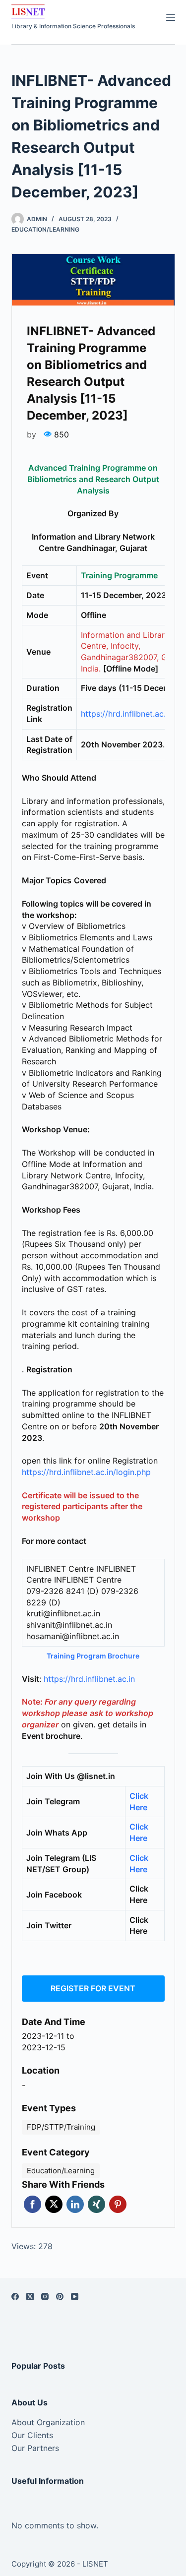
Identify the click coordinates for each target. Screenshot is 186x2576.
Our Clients (32, 2435)
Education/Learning (45, 229)
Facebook (32, 2204)
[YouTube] (75, 2297)
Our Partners (35, 2448)
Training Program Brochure (93, 1656)
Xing (96, 2204)
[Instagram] (45, 2297)
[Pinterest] (60, 2297)
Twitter (54, 2204)
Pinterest (118, 2204)
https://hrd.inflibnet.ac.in (89, 1679)
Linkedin (75, 2204)
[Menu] (171, 17)
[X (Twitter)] (30, 2297)
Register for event (93, 1988)
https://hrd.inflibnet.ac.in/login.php (86, 1472)
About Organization (48, 2422)
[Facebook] (15, 2297)
